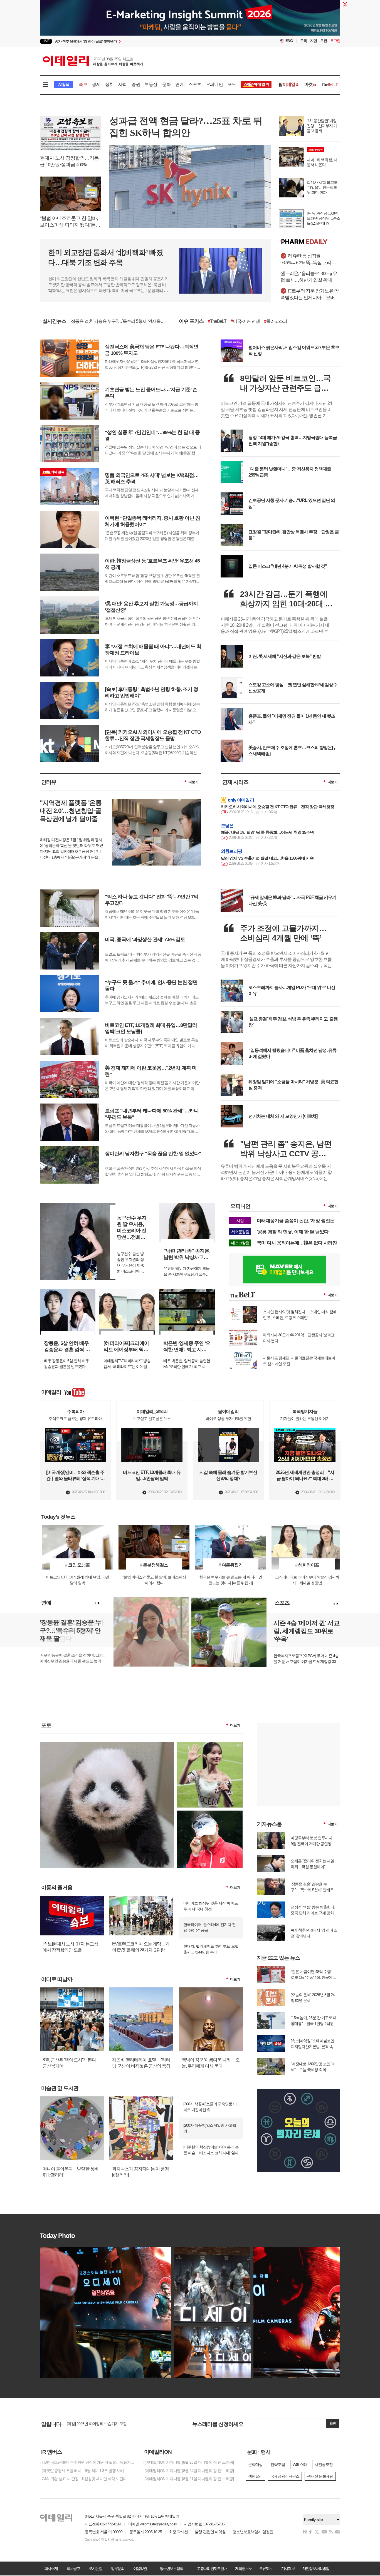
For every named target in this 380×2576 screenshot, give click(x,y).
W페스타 (300, 2465)
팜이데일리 (310, 242)
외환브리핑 (231, 851)
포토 (232, 84)
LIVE (46, 41)
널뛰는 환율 (262, 321)
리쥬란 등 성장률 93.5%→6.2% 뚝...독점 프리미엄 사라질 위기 (310, 260)
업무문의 (118, 2568)
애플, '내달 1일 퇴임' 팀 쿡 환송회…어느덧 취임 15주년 (267, 832)
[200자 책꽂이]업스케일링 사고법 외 (210, 2128)
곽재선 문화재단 (320, 2476)
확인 (333, 2423)
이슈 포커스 (191, 321)
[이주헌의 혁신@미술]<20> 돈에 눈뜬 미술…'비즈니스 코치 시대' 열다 (211, 2150)
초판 (324, 41)
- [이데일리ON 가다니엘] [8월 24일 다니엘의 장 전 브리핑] (188, 2471)
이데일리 (93, 61)
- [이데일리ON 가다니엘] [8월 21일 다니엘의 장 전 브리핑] (188, 2479)
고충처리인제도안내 (212, 2568)
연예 (179, 84)
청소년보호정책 (171, 2568)
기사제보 (288, 2568)
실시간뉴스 (54, 321)
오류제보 (266, 2568)
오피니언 (214, 84)
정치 (109, 84)
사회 (122, 84)
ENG (289, 41)
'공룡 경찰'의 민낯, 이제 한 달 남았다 (293, 1232)
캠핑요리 (255, 2476)
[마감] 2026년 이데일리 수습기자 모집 (97, 2424)
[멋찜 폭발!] (210, 1813)
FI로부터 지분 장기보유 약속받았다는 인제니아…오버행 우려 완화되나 (310, 295)
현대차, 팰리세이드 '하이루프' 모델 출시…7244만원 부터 (211, 1949)
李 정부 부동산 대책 (227, 321)
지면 (314, 41)
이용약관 (140, 2568)
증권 (136, 84)
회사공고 (73, 2568)
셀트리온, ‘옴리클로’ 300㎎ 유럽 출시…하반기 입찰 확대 (309, 277)
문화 (166, 84)
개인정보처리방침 (316, 2568)
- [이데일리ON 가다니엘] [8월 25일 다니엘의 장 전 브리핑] (188, 2462)
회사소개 (51, 2568)
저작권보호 (243, 2568)
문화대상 (255, 2465)
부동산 (151, 84)
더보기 (193, 782)
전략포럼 (278, 2465)
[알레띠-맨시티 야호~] (210, 1744)
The (329, 84)
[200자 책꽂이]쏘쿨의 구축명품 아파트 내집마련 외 (210, 2107)
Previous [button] (95, 1603)
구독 (303, 41)
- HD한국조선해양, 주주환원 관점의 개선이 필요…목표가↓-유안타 (87, 2462)
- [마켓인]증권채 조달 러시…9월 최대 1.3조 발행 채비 (82, 2471)
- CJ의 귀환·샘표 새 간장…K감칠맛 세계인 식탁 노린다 (83, 2479)
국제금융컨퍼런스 (285, 2476)
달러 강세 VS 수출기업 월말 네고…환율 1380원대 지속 (267, 858)
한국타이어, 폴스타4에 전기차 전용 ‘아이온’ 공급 (209, 1927)
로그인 (335, 41)
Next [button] (99, 1603)
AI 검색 (64, 85)
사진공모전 (324, 2465)
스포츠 (195, 84)
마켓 (310, 84)
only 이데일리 (241, 800)
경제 (96, 84)
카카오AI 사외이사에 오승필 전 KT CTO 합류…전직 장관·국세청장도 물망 (279, 806)
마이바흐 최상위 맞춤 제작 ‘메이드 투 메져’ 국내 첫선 (211, 1906)
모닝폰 (227, 826)
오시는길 (95, 2568)
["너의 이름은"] (107, 1744)
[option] (145, 41)
